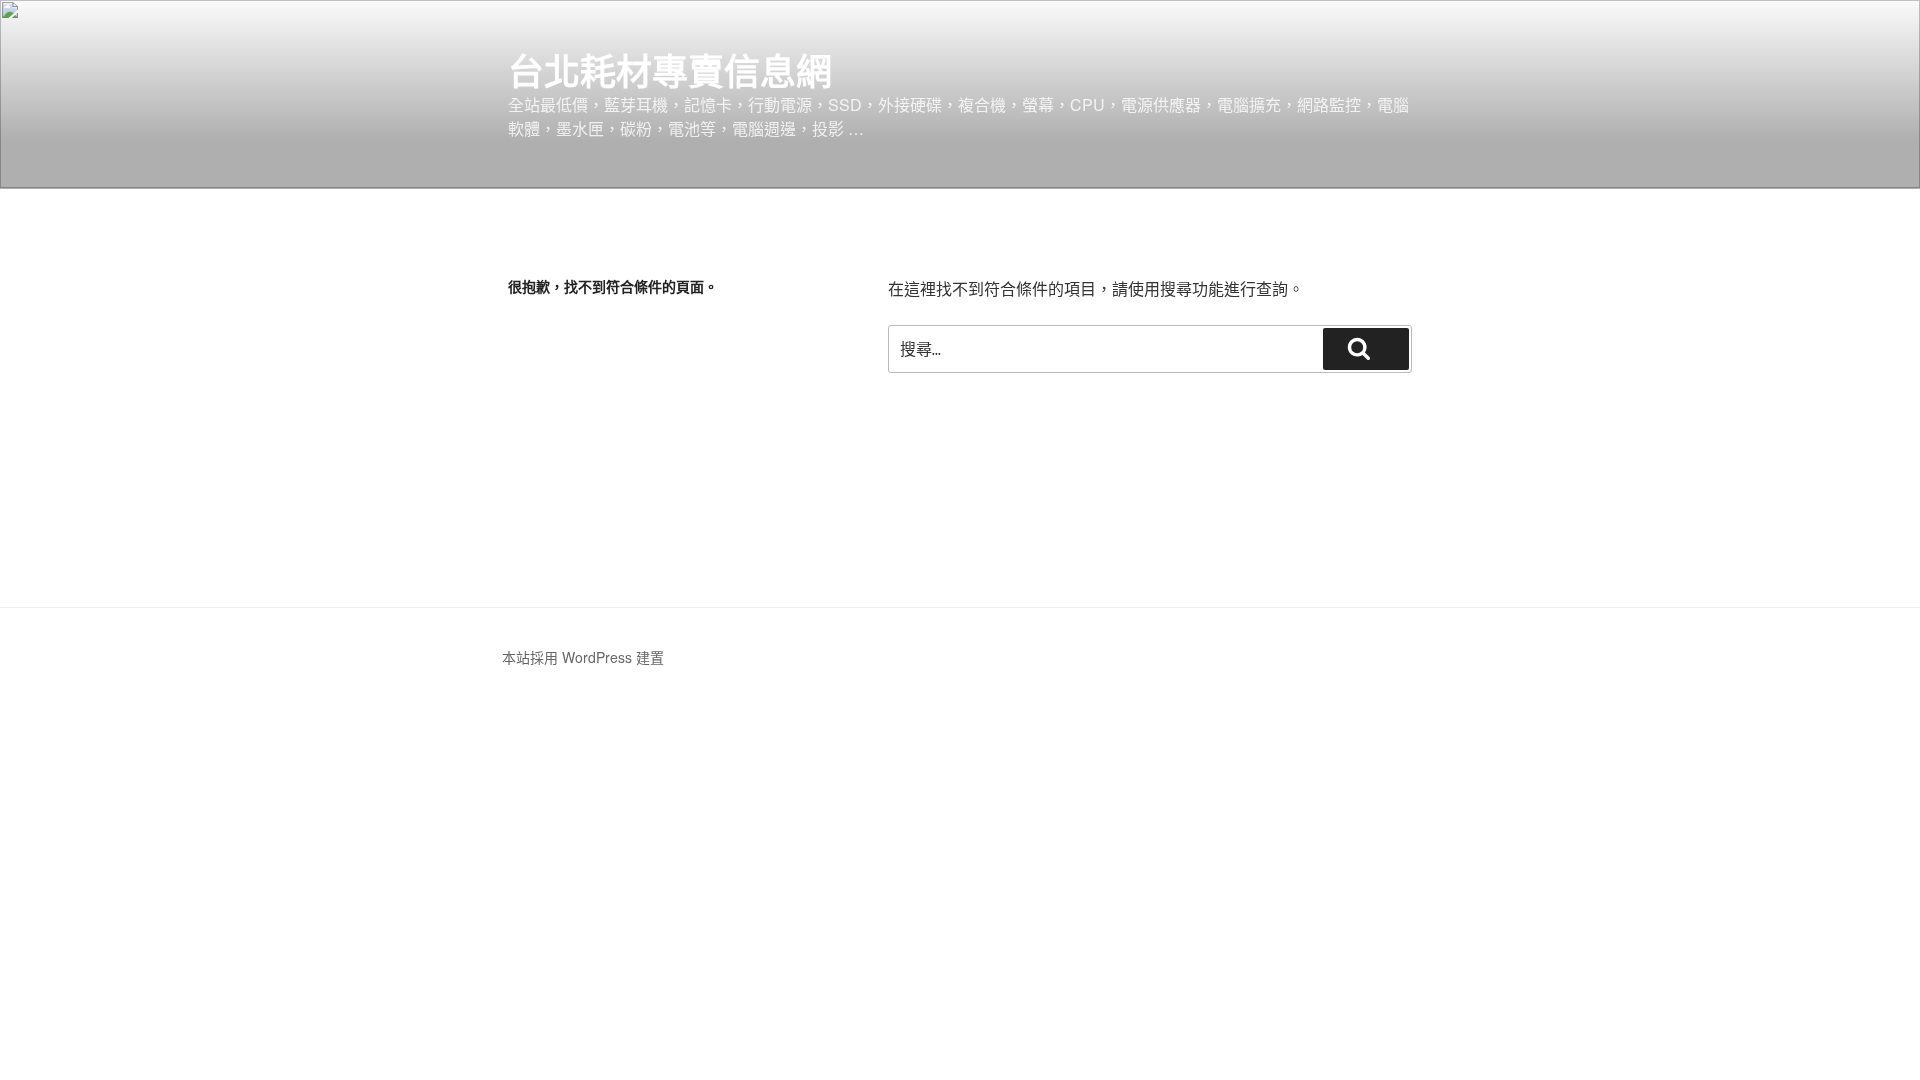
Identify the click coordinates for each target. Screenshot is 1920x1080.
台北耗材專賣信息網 (670, 70)
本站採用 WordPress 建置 (583, 657)
